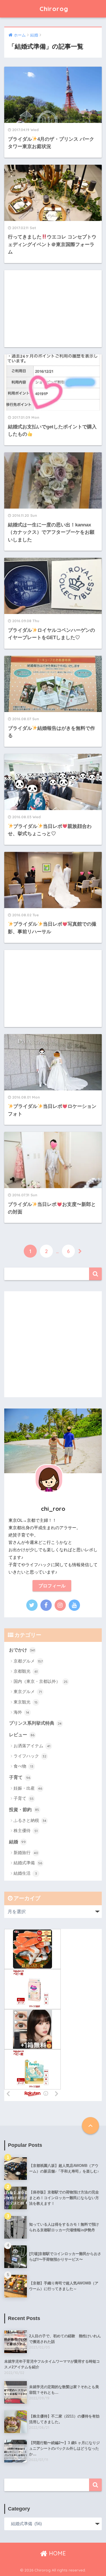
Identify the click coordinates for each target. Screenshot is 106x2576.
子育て (20, 1777)
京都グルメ (28, 1661)
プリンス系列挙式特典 (35, 1723)
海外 (21, 1712)
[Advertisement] (53, 309)
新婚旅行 (26, 1853)
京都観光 (26, 1671)
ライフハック (30, 1756)
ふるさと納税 (30, 1820)
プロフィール (52, 1586)
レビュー (22, 1735)
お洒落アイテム (32, 1746)
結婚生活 (25, 1873)
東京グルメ (28, 1691)
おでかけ (22, 1650)
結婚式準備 (28, 1863)
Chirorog (54, 9)
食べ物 (23, 1766)
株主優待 (26, 1830)
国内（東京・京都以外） (41, 1681)
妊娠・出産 (28, 1788)
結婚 (17, 1842)
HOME (57, 2553)
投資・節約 (24, 1810)
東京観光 (26, 1702)
